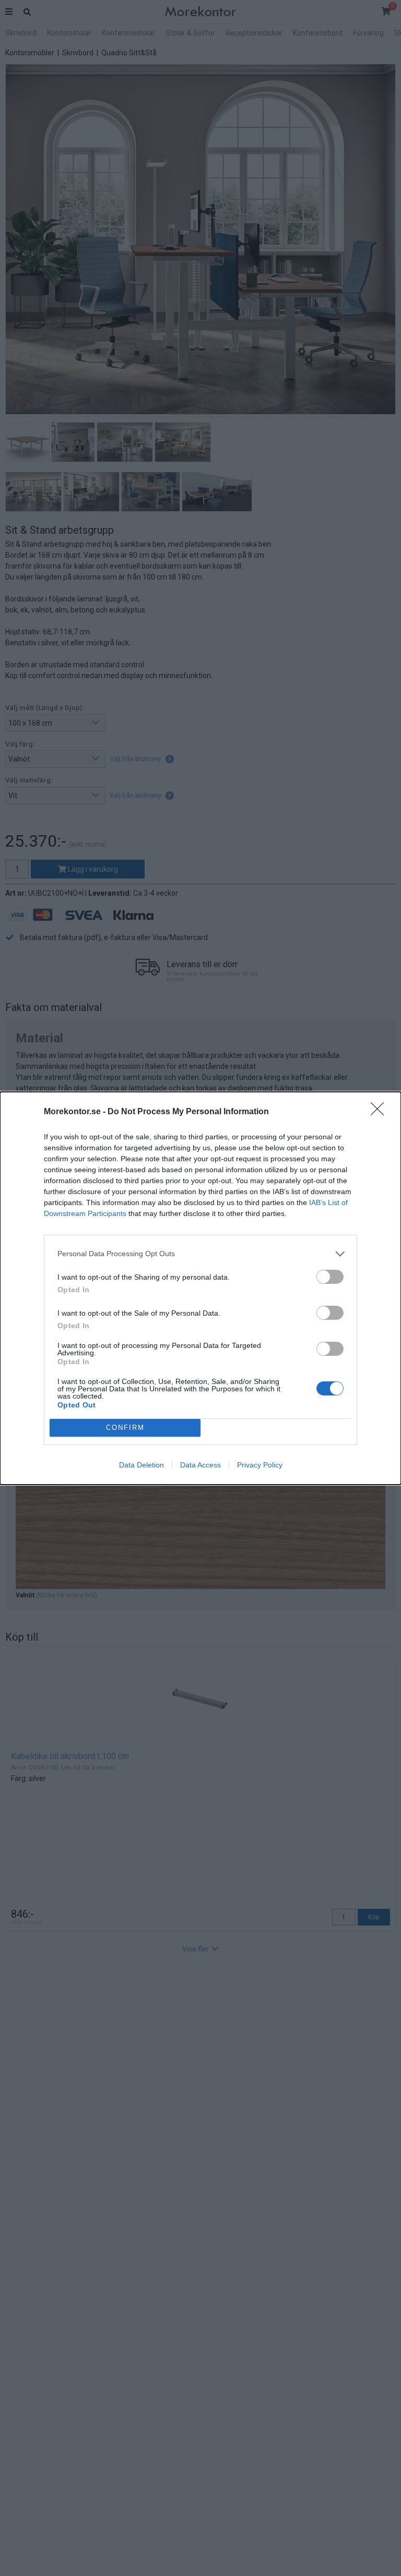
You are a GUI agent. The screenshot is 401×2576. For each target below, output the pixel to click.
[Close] (381, 1112)
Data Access (200, 1465)
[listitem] (200, 1254)
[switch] (330, 1277)
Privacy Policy (260, 1465)
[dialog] (200, 1288)
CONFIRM (125, 1428)
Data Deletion (141, 1465)
